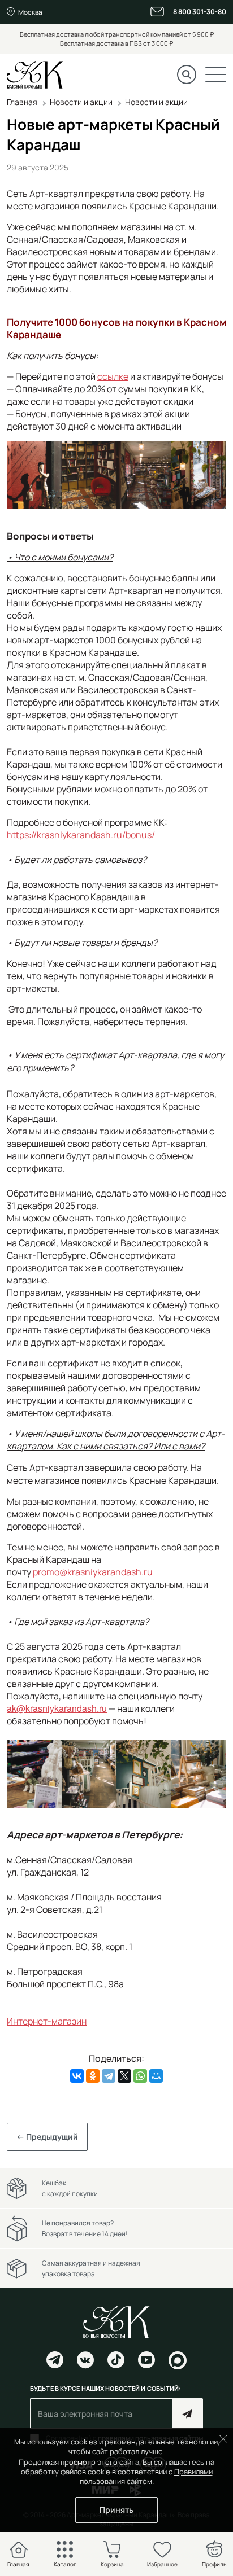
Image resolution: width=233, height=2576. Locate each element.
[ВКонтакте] (77, 2076)
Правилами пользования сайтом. (146, 2476)
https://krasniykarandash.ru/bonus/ (81, 835)
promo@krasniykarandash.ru (93, 1572)
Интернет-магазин (47, 2021)
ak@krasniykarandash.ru (57, 1708)
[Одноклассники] (93, 2076)
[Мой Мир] (156, 2076)
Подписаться (187, 2414)
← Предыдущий (47, 2137)
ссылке (113, 376)
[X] (124, 2076)
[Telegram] (109, 2076)
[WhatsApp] (140, 2076)
